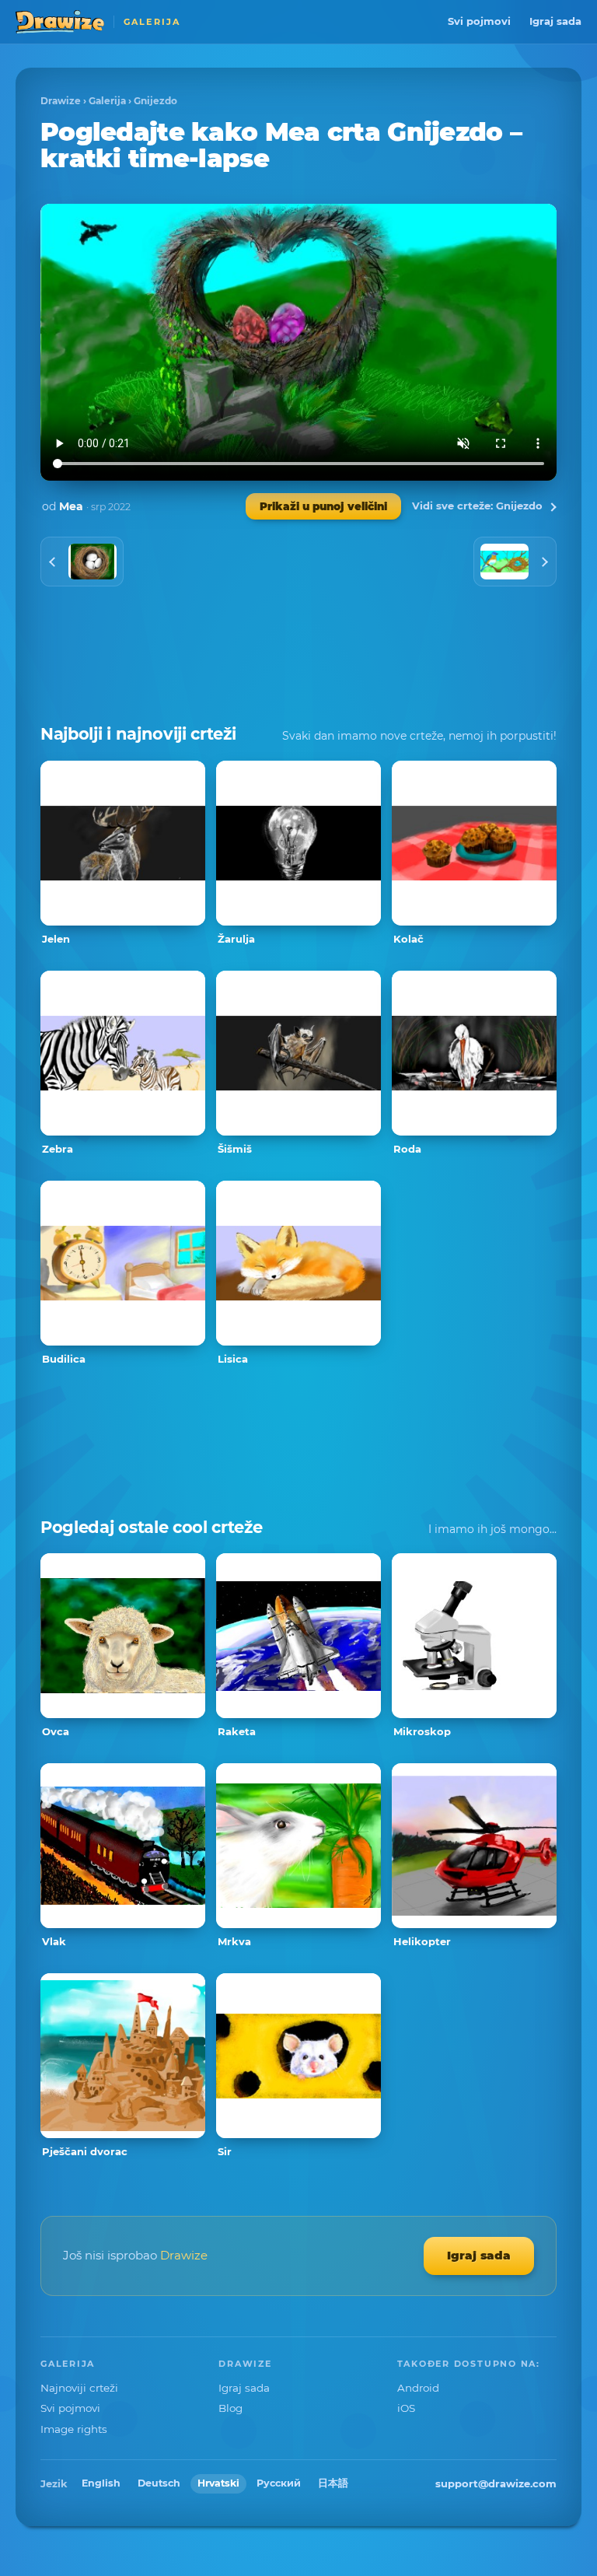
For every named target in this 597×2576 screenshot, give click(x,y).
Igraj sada (555, 21)
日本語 (333, 2483)
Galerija (107, 101)
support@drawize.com (496, 2483)
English (101, 2483)
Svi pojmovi (479, 21)
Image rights (74, 2429)
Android (418, 2388)
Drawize (61, 101)
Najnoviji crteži (79, 2388)
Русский (279, 2483)
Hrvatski (218, 2483)
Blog (230, 2408)
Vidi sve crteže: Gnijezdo (477, 506)
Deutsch (159, 2483)
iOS (406, 2408)
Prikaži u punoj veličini (323, 506)
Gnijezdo (155, 101)
